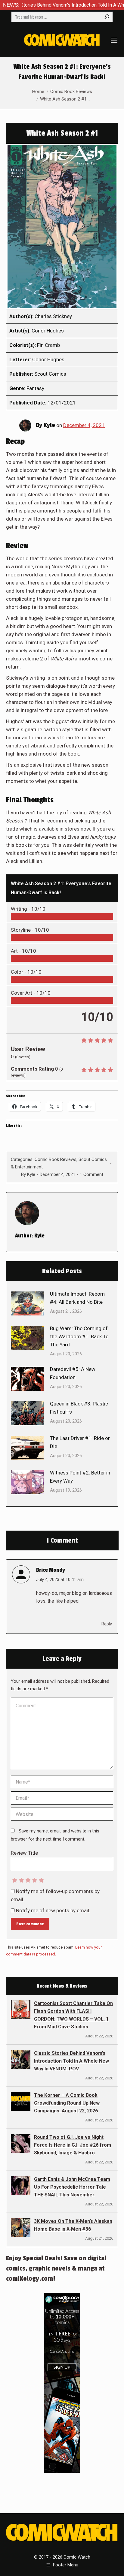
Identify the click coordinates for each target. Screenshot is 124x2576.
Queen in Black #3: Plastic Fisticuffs (79, 1408)
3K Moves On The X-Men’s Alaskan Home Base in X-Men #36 (73, 2225)
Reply (107, 1624)
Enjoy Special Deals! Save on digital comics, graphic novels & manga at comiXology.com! (56, 2268)
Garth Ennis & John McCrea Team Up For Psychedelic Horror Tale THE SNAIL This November (72, 2187)
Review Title (24, 1853)
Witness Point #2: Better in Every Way (80, 1477)
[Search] (107, 17)
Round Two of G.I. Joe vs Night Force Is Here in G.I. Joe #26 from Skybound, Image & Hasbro (73, 2145)
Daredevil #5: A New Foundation (73, 1373)
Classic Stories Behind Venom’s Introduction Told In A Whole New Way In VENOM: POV (71, 2061)
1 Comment (91, 1174)
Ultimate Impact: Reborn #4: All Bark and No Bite (77, 1298)
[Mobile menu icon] (114, 40)
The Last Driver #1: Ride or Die (80, 1442)
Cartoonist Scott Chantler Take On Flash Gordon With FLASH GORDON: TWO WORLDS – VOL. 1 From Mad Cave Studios (73, 2015)
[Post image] (27, 1303)
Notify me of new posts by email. (53, 1910)
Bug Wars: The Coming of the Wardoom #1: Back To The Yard (79, 1336)
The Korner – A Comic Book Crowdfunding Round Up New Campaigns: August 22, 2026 (67, 2103)
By (28, 1174)
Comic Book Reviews (56, 1159)
